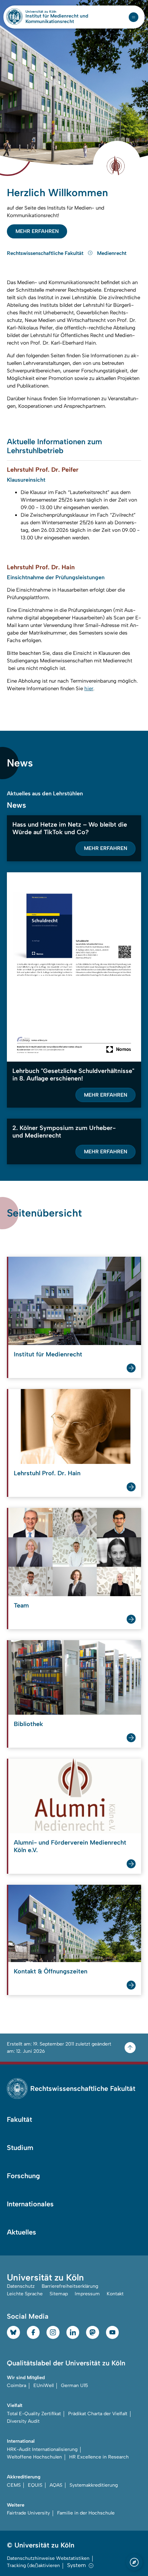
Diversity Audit (23, 2421)
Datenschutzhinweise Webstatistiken (48, 2558)
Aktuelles (22, 2232)
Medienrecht (112, 253)
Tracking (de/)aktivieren (33, 2566)
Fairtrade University (28, 2513)
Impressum (87, 2294)
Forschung (23, 2176)
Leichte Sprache (25, 2294)
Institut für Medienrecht (48, 1354)
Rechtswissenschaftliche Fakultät (46, 253)
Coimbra (17, 2385)
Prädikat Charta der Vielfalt (98, 2414)
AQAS (56, 2485)
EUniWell (44, 2385)
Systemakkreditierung (94, 2485)
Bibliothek (28, 1724)
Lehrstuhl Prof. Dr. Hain (47, 1473)
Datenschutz (21, 2286)
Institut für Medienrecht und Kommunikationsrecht (57, 19)
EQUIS (35, 2485)
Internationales (30, 2204)
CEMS (14, 2485)
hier (89, 688)
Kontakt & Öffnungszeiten (51, 1971)
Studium (20, 2148)
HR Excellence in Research (99, 2457)
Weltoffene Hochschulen (34, 2457)
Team (21, 1605)
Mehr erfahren (37, 231)
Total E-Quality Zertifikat (34, 2414)
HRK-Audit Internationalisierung (42, 2449)
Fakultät (19, 2119)
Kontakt (115, 2294)
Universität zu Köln (53, 12)
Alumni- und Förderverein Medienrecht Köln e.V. (70, 1846)
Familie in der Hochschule (86, 2513)
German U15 (75, 2385)
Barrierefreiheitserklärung (70, 2286)
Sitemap (59, 2294)
